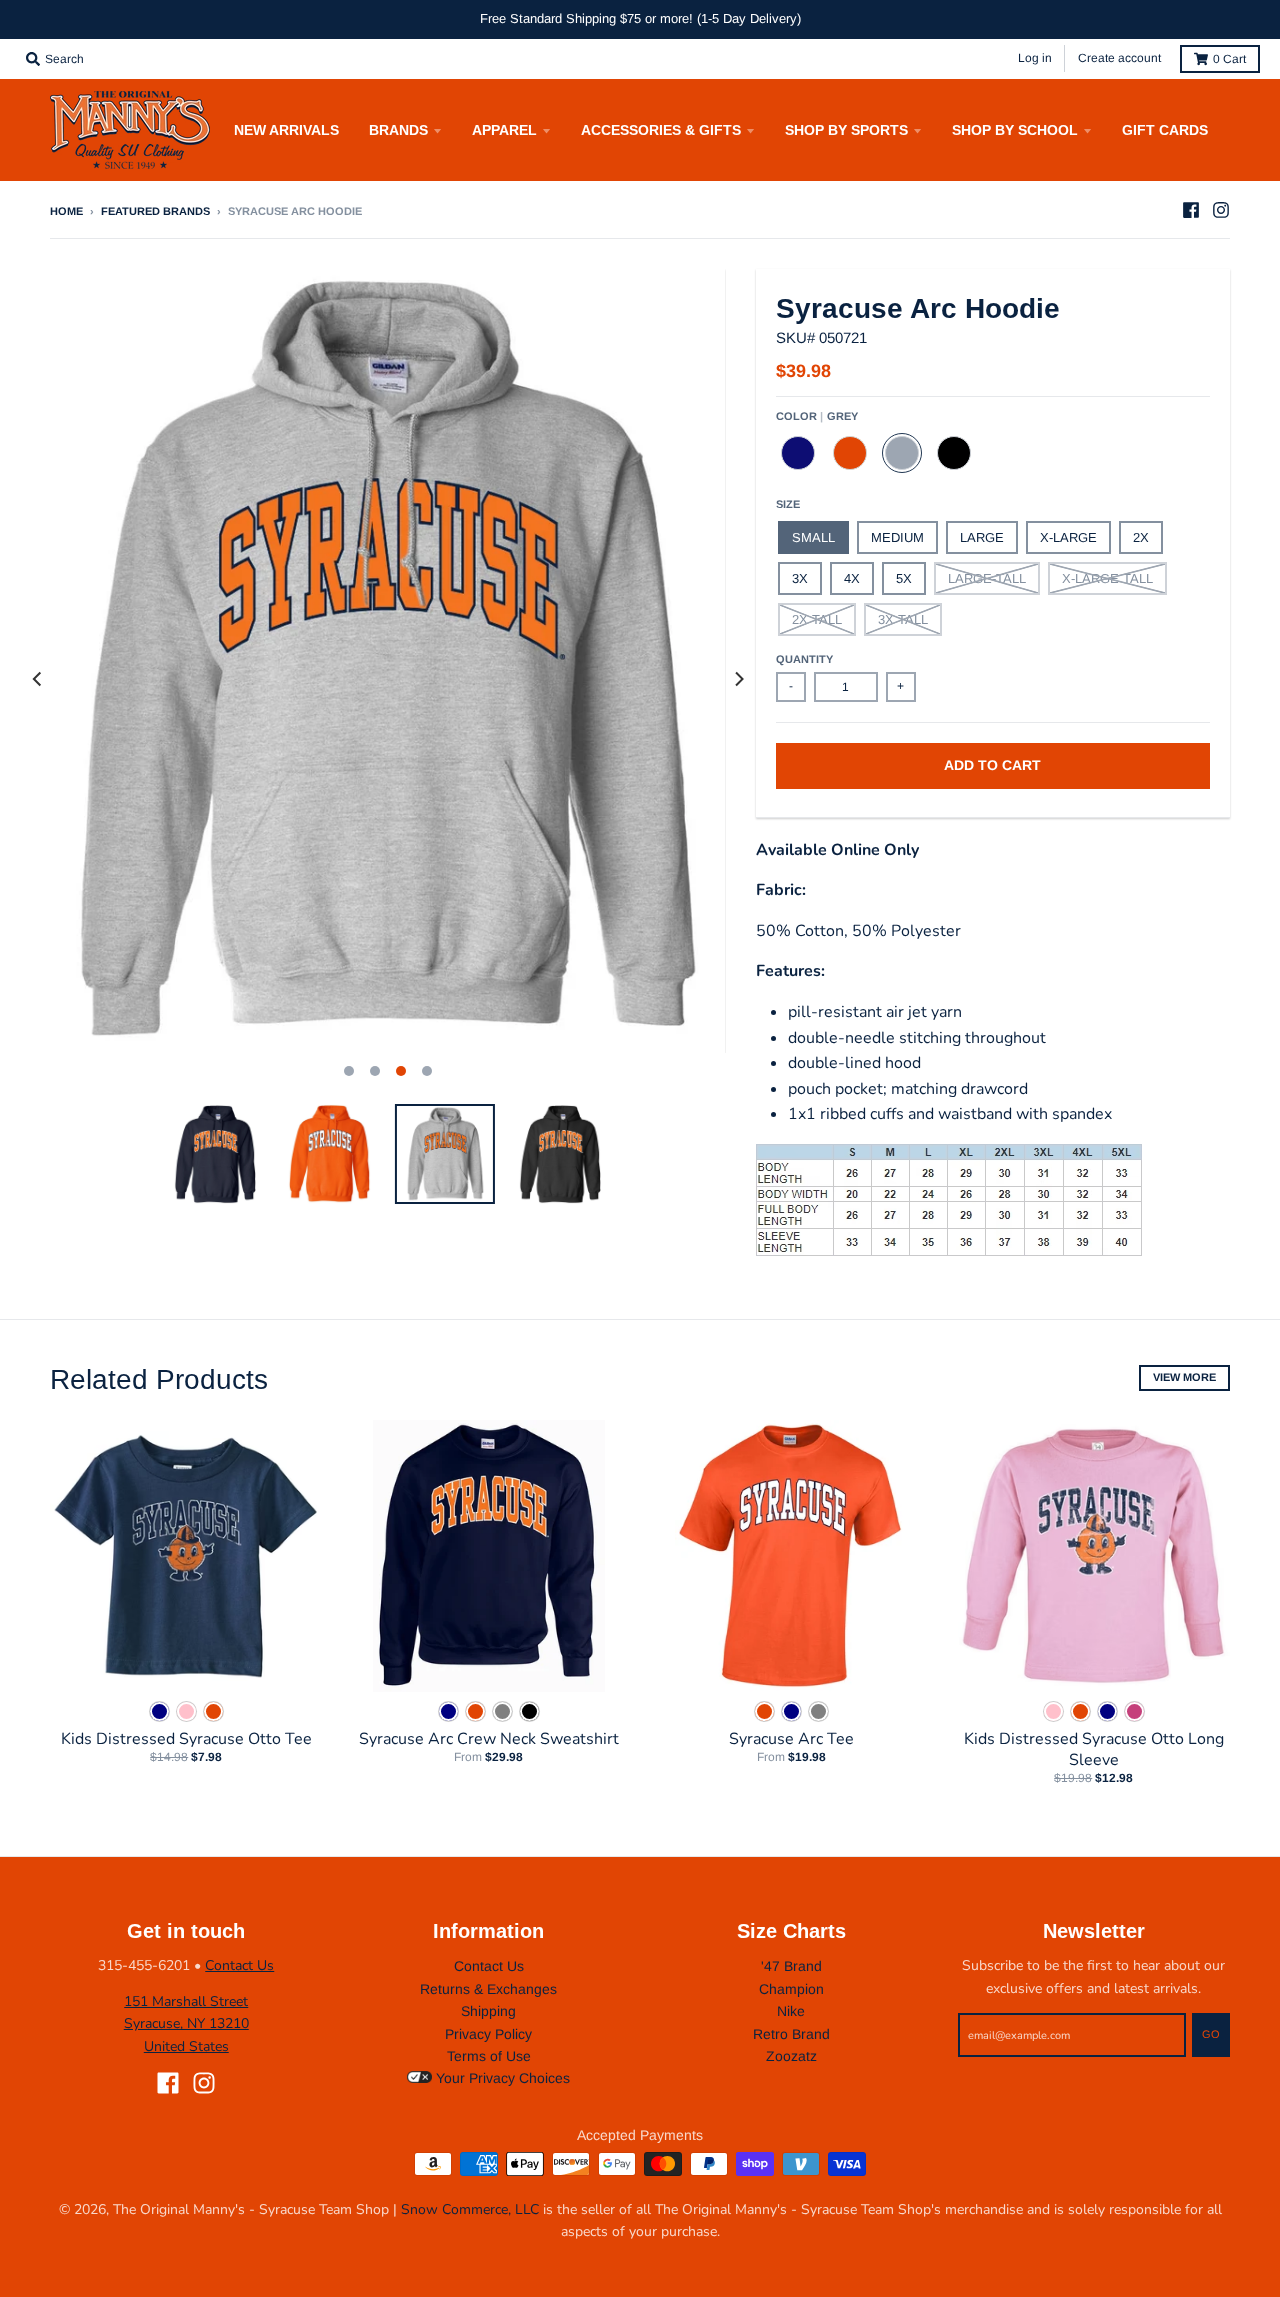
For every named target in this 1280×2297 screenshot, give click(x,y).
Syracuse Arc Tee (791, 1739)
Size (788, 504)
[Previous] (38, 679)
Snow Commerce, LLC (470, 2209)
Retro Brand (791, 2034)
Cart (1229, 59)
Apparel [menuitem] (504, 130)
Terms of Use (489, 2056)
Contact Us (239, 1965)
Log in (1035, 58)
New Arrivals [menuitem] (286, 130)
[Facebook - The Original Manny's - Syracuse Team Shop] (1191, 210)
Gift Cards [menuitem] (1165, 130)
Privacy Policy (488, 2034)
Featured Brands (155, 211)
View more (1184, 1377)
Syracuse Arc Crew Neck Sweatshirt (489, 1739)
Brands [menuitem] (398, 130)
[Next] (738, 679)
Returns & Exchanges (488, 1989)
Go (1211, 2034)
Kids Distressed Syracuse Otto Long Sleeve (1094, 1749)
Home (66, 211)
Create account (1119, 58)
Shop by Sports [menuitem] (846, 130)
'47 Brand (791, 1966)
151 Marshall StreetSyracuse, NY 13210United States (186, 2024)
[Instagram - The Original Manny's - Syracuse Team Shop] (1221, 210)
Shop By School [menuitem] (1015, 130)
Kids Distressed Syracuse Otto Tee (186, 1739)
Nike (791, 2011)
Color (817, 416)
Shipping (488, 2011)
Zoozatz (791, 2056)
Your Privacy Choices (501, 2078)
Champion (791, 1989)
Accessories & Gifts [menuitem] (661, 130)
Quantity (804, 659)
